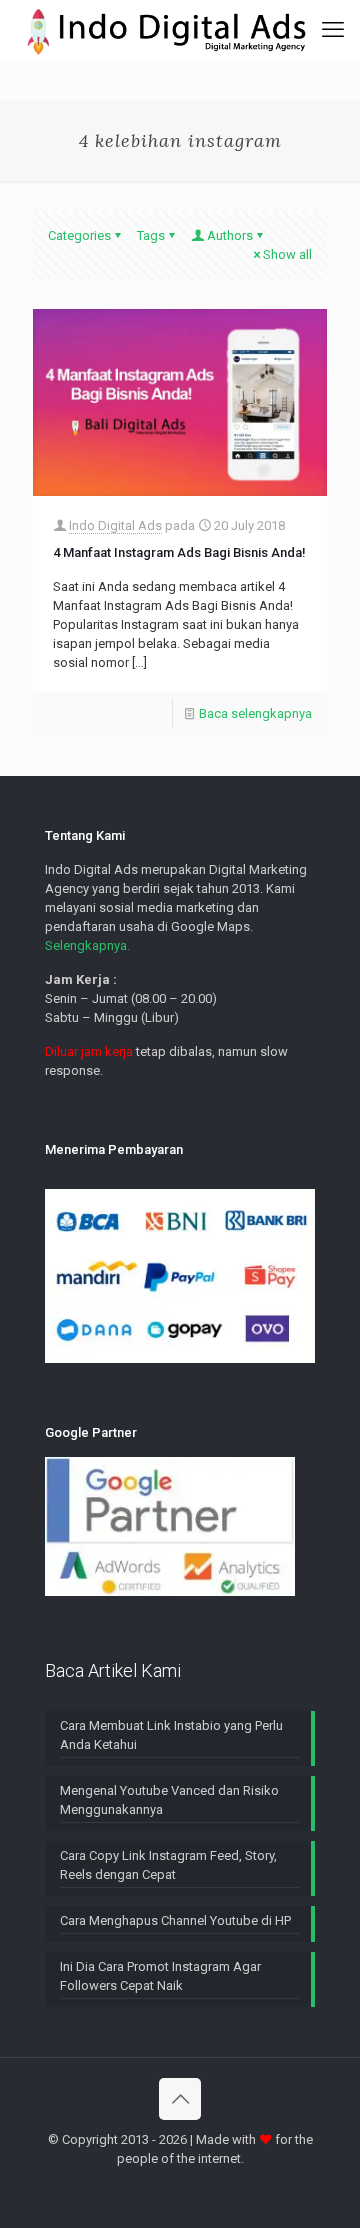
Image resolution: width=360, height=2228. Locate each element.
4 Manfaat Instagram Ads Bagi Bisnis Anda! (179, 552)
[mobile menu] (333, 30)
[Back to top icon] (180, 2099)
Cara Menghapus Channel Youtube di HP (175, 1920)
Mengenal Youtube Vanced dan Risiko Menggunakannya (169, 1800)
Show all (287, 254)
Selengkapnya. (87, 945)
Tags (151, 235)
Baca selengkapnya (255, 713)
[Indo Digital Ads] (166, 30)
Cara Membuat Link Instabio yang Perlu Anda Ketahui (171, 1735)
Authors (230, 235)
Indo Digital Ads (115, 525)
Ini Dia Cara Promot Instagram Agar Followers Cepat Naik (160, 1976)
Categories (79, 235)
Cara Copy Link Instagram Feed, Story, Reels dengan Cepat (168, 1865)
